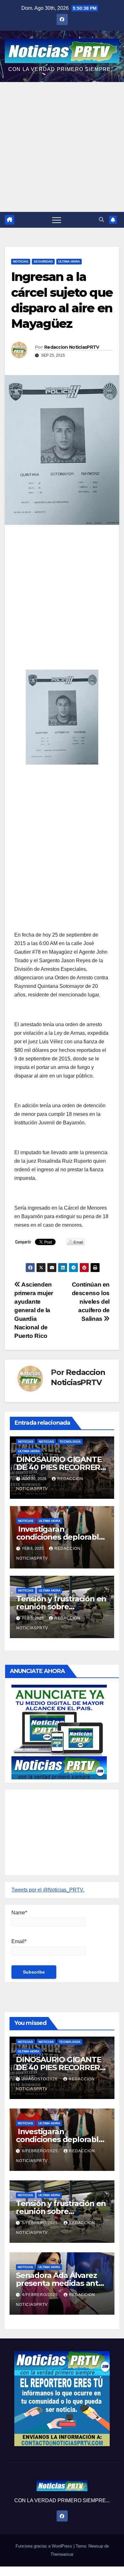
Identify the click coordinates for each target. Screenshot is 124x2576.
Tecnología (70, 1442)
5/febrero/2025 (41, 2223)
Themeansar (62, 2554)
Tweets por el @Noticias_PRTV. (48, 1890)
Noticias (21, 261)
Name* (19, 1913)
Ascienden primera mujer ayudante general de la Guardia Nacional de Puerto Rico (34, 1310)
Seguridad (43, 261)
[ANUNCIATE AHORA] (59, 1731)
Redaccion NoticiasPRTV (72, 347)
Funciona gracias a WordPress (45, 2546)
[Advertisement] (62, 147)
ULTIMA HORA (69, 261)
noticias (26, 1442)
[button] (101, 220)
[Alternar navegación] (57, 220)
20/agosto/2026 (40, 2079)
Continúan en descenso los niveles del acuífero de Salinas (91, 1302)
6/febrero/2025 (41, 2151)
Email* (19, 1941)
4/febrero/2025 (41, 2295)
